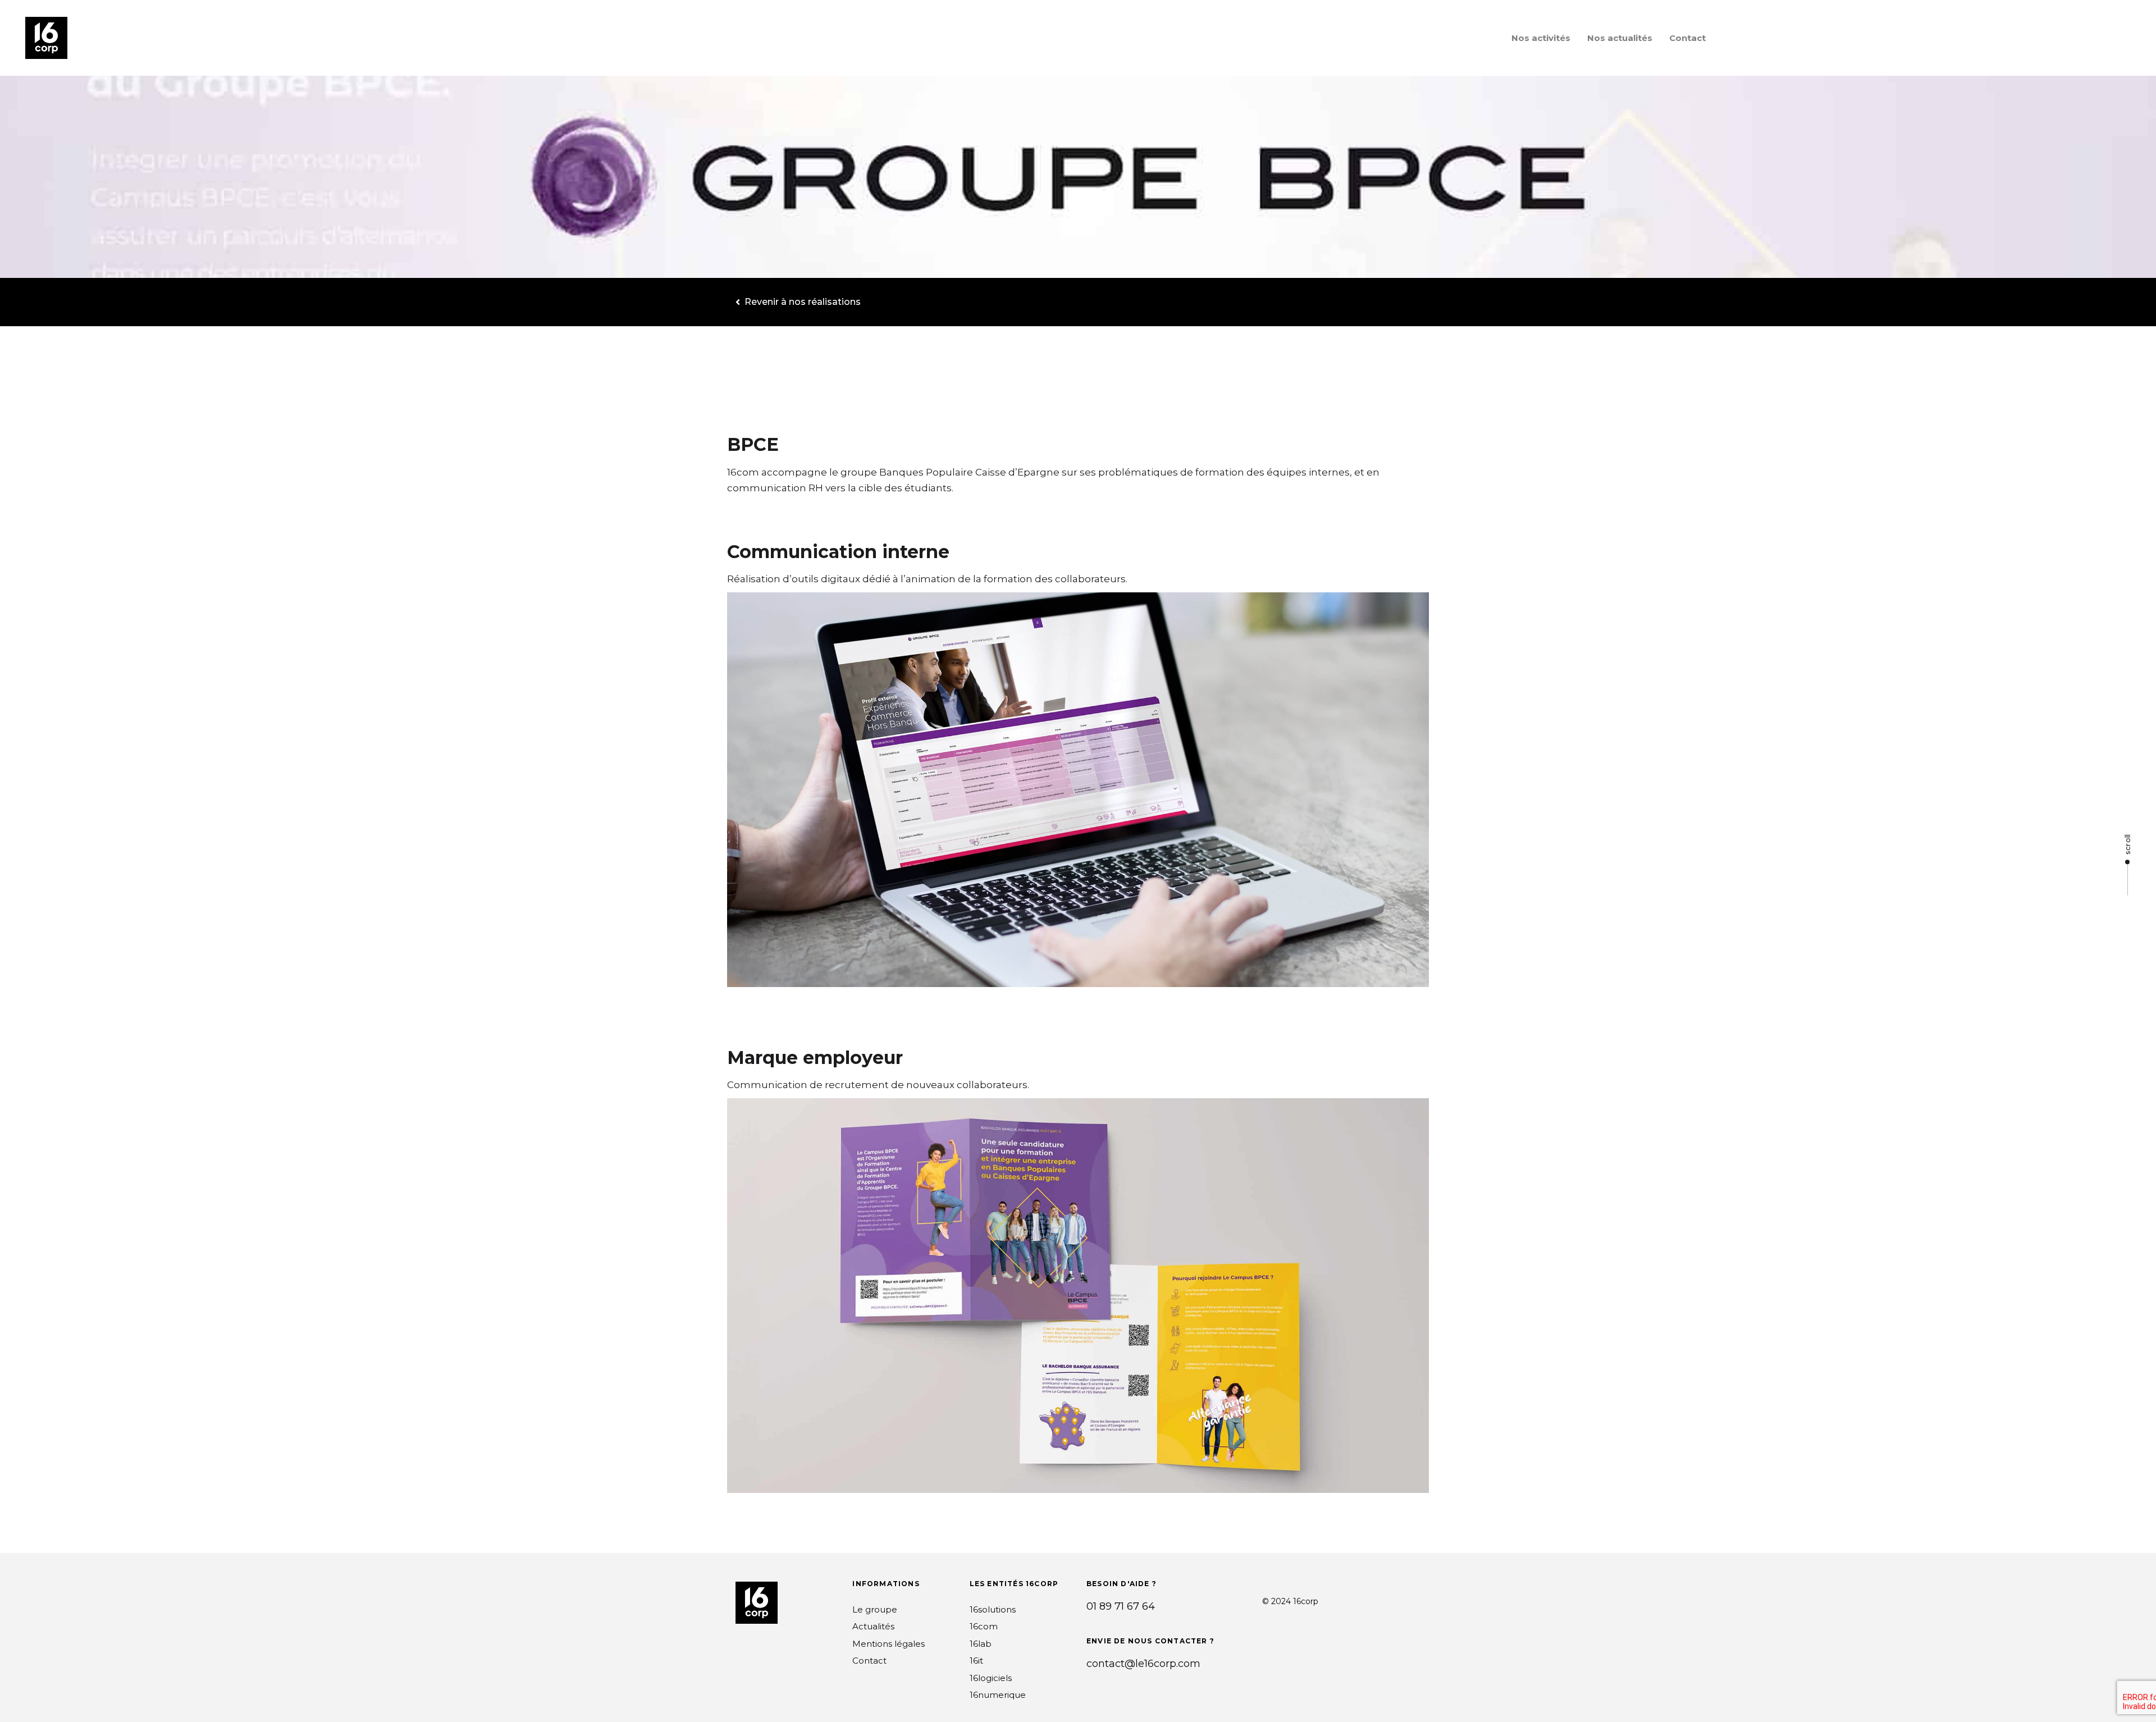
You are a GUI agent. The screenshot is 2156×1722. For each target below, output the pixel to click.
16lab (981, 1644)
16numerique (998, 1695)
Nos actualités (1620, 38)
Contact (1687, 38)
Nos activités (1541, 38)
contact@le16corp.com (1143, 1664)
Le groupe (875, 1609)
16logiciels (991, 1678)
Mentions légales (889, 1644)
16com (984, 1626)
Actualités (873, 1626)
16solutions (993, 1609)
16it (976, 1661)
